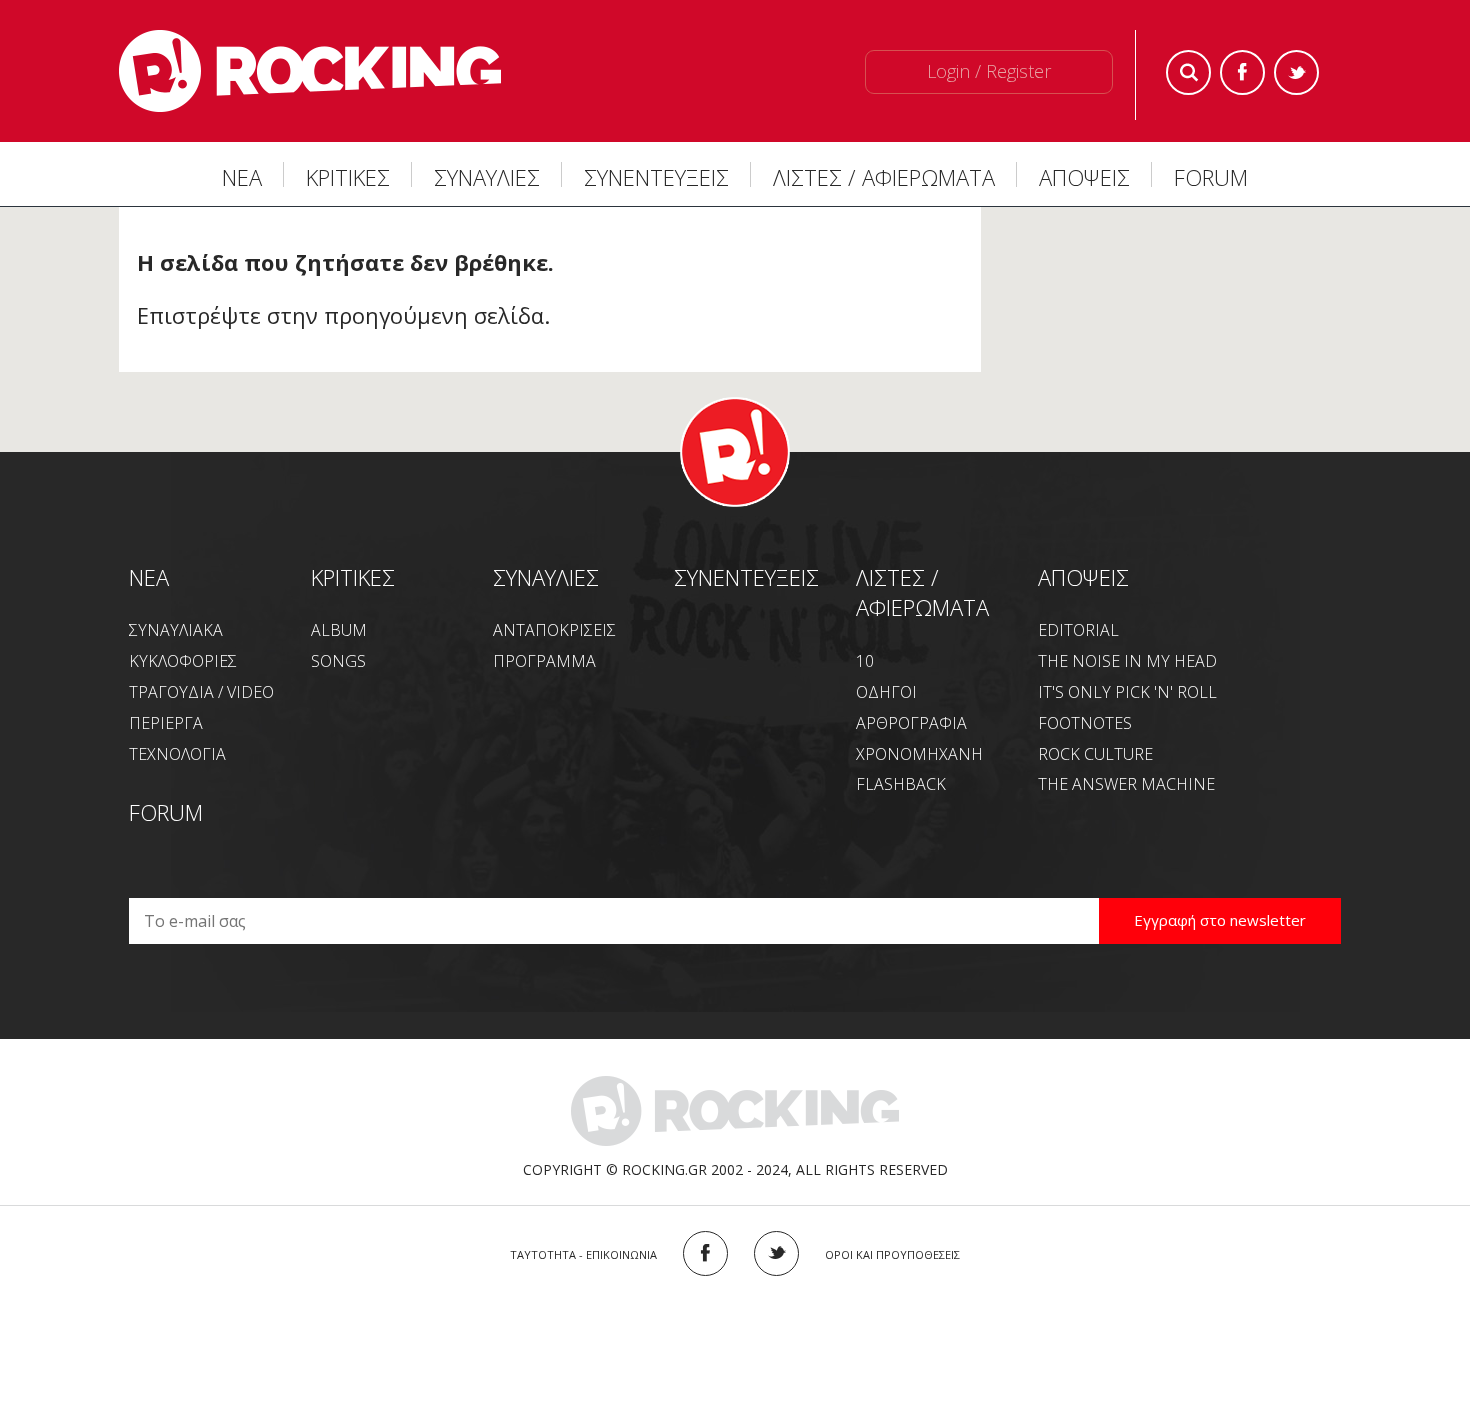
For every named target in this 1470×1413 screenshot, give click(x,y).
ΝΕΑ (242, 177)
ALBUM (339, 630)
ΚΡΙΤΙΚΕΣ (348, 177)
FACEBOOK (705, 1253)
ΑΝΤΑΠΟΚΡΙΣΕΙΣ (554, 630)
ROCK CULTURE (1095, 754)
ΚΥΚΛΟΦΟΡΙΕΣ (183, 661)
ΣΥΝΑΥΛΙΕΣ (487, 177)
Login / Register (989, 71)
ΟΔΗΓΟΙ (886, 692)
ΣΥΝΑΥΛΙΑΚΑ (176, 630)
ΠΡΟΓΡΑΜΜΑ (544, 661)
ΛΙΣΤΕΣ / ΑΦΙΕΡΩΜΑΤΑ (884, 177)
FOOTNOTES (1085, 723)
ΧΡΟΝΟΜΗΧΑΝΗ (919, 754)
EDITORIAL (1078, 630)
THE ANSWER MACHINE (1126, 784)
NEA (149, 577)
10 (865, 661)
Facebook (1242, 72)
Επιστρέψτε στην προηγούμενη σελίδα (340, 315)
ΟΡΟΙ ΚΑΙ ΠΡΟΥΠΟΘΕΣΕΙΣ (892, 1254)
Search (1188, 72)
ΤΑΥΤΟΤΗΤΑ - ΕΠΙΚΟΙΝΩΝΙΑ (583, 1254)
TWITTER (776, 1253)
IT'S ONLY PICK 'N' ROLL (1127, 692)
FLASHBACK (901, 784)
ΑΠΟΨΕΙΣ (1084, 177)
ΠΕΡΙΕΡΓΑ (166, 723)
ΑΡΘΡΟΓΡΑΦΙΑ (911, 723)
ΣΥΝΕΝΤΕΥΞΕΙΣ (656, 177)
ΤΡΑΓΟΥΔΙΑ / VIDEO (201, 692)
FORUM (1211, 177)
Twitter (1296, 72)
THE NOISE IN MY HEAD (1127, 661)
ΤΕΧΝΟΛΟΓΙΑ (177, 754)
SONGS (338, 661)
